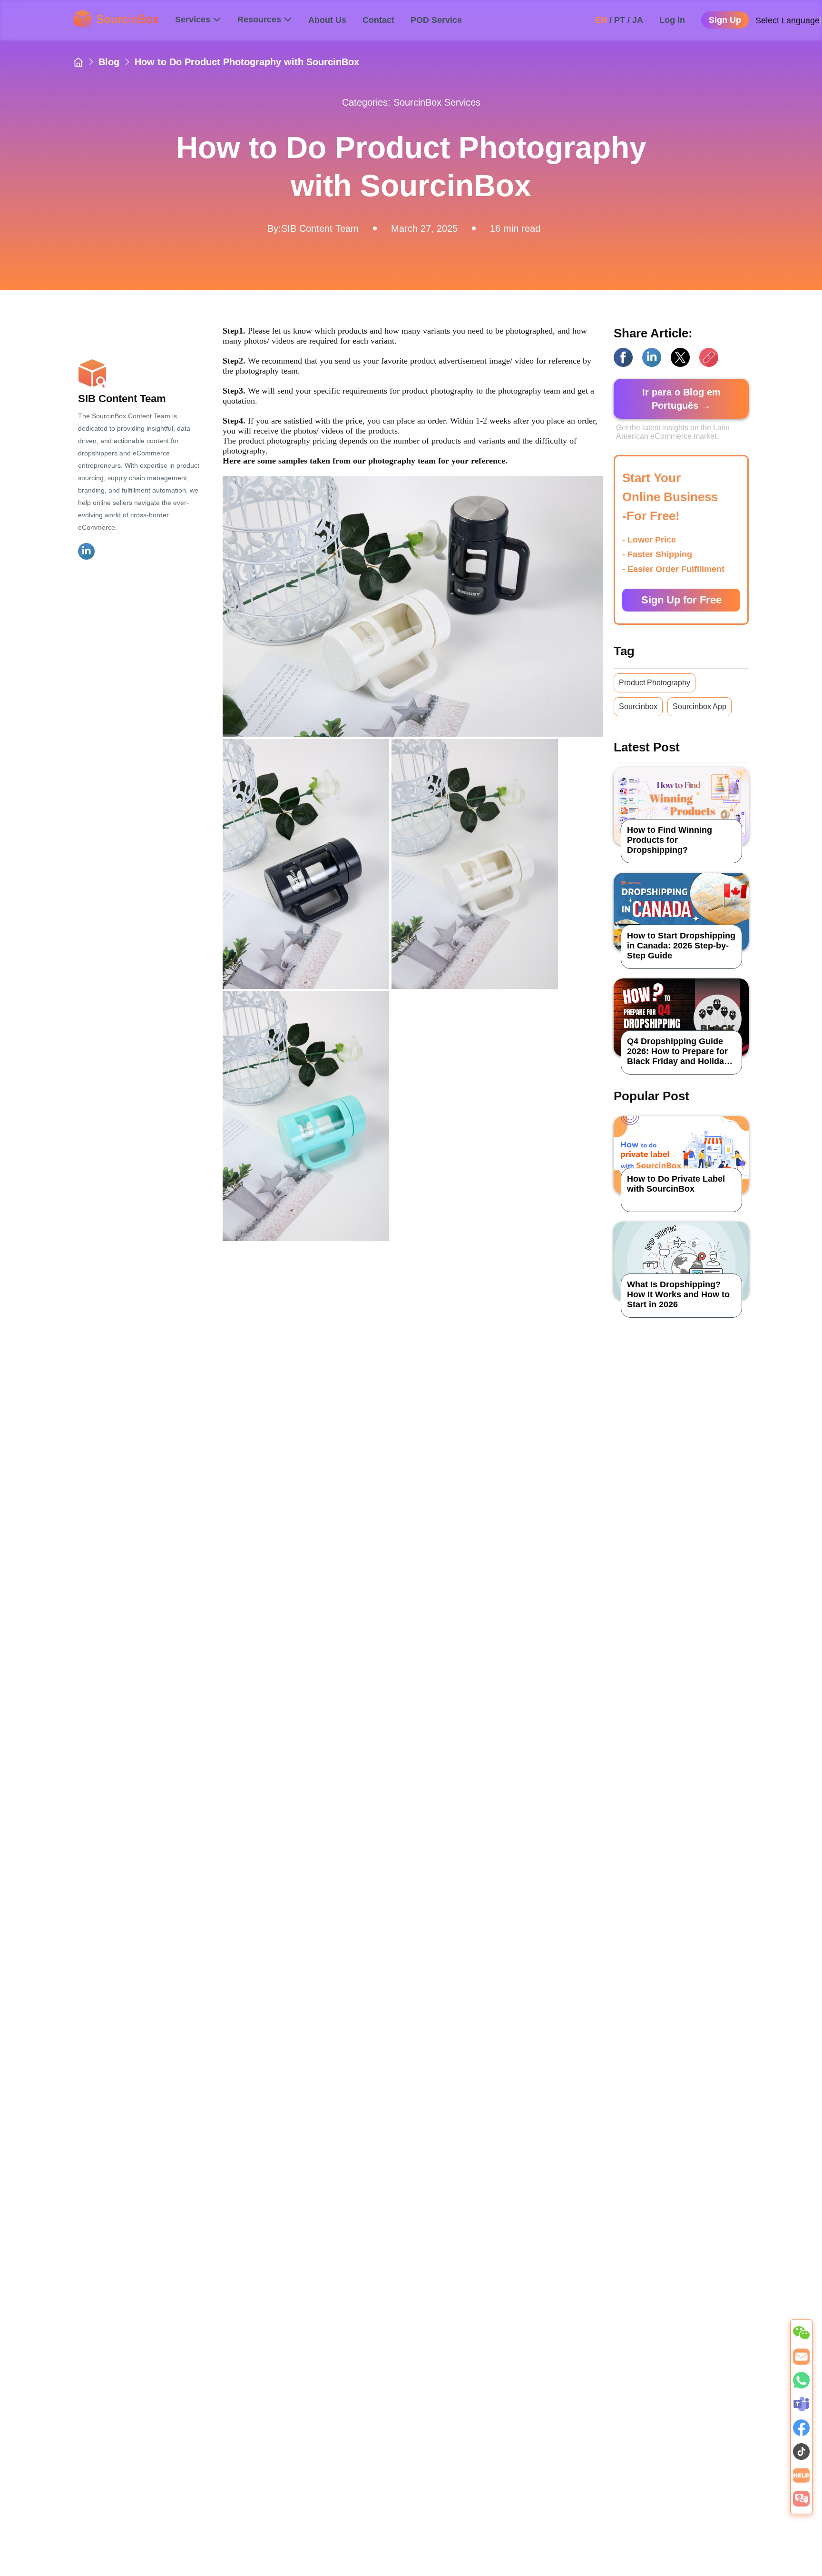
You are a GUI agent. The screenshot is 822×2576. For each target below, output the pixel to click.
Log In (672, 20)
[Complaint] (801, 2504)
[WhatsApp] (801, 2386)
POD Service (436, 20)
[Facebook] (801, 2433)
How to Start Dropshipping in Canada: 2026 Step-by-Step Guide (681, 946)
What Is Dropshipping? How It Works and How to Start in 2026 (678, 1294)
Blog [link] (109, 62)
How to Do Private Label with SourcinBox (676, 1184)
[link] (78, 62)
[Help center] (801, 2481)
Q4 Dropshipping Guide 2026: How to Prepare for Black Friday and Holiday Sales (678, 1051)
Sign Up (725, 20)
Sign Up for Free (681, 600)
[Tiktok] (801, 2457)
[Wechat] (801, 2339)
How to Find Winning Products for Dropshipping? (670, 840)
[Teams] (801, 2409)
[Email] (801, 2362)
